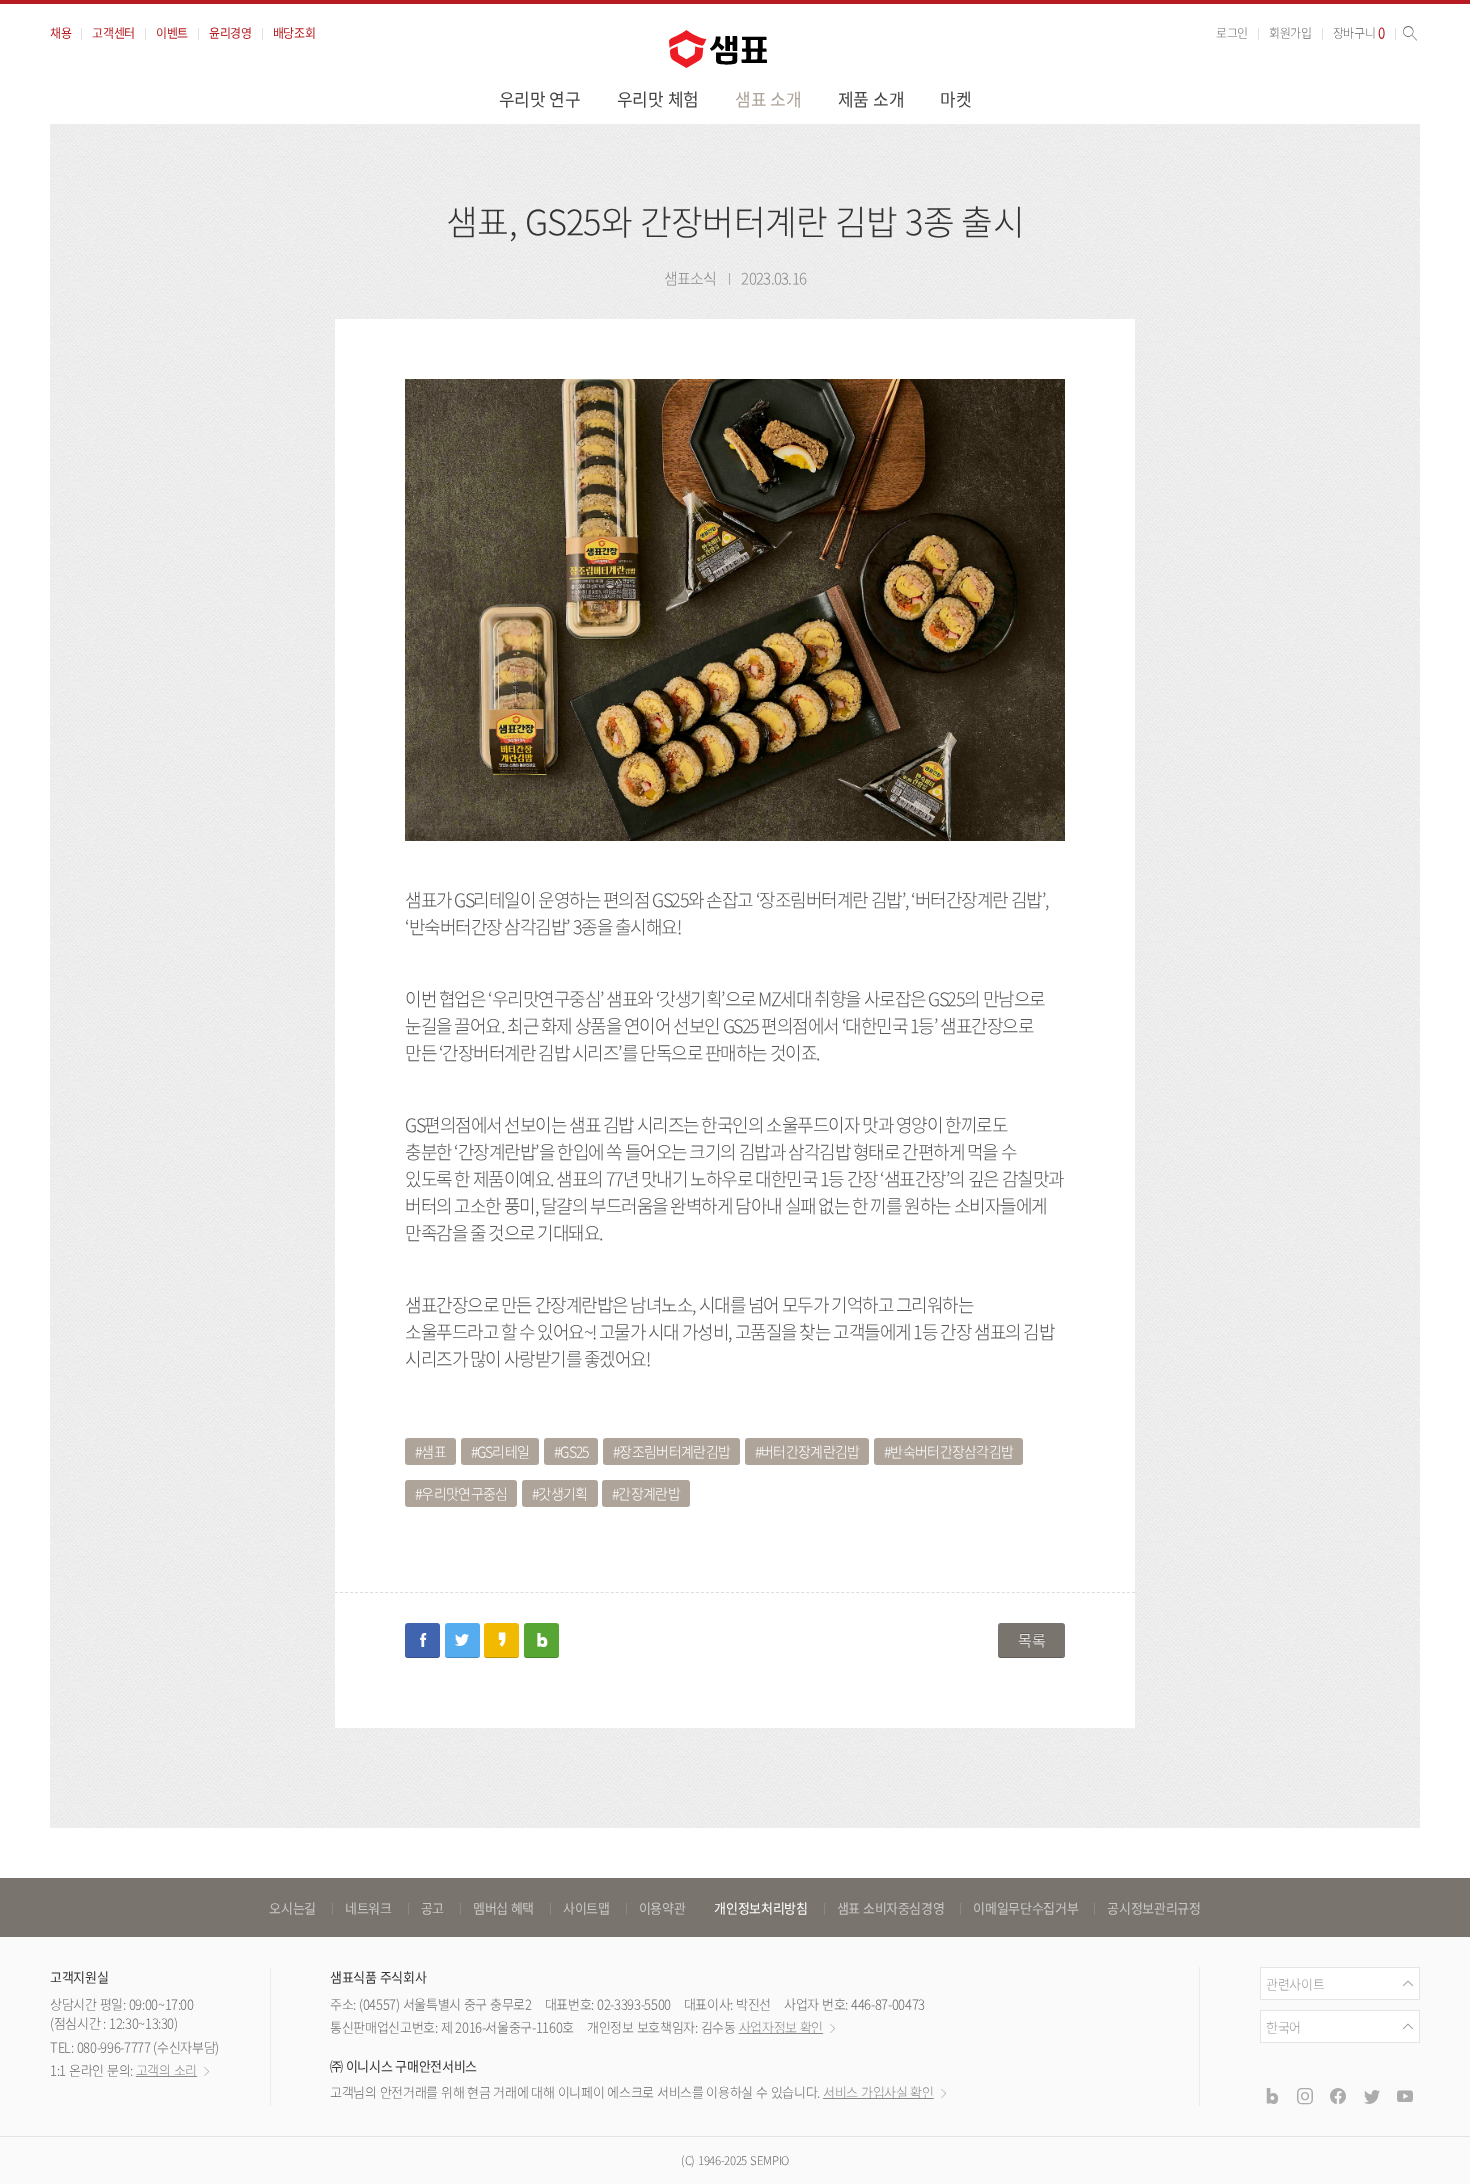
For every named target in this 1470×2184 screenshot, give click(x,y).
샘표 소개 (768, 98)
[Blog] (1271, 2095)
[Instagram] (1305, 2095)
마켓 (955, 98)
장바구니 (1359, 33)
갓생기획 (562, 1493)
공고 (432, 1907)
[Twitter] (1371, 2095)
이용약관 (662, 1907)
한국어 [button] (1283, 2026)
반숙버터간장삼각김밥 (951, 1451)
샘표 (433, 1451)
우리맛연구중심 (464, 1493)
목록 (1031, 1640)
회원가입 (1290, 33)
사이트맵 (586, 1907)
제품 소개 (871, 98)
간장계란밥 (649, 1493)
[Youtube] (1405, 2095)
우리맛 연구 (540, 98)
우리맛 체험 (658, 98)
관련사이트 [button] (1295, 1983)
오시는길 (292, 1907)
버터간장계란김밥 (810, 1451)
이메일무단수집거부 (1025, 1907)
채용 (60, 33)
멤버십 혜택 (503, 1907)
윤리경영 (230, 33)
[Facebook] (1338, 2095)
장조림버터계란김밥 (674, 1451)
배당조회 (294, 33)
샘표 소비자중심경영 (891, 1907)
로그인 (1232, 33)
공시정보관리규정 (1153, 1907)
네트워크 (368, 1907)
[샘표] (718, 49)
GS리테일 (503, 1451)
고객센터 (113, 33)
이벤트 (172, 33)
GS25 (574, 1451)
